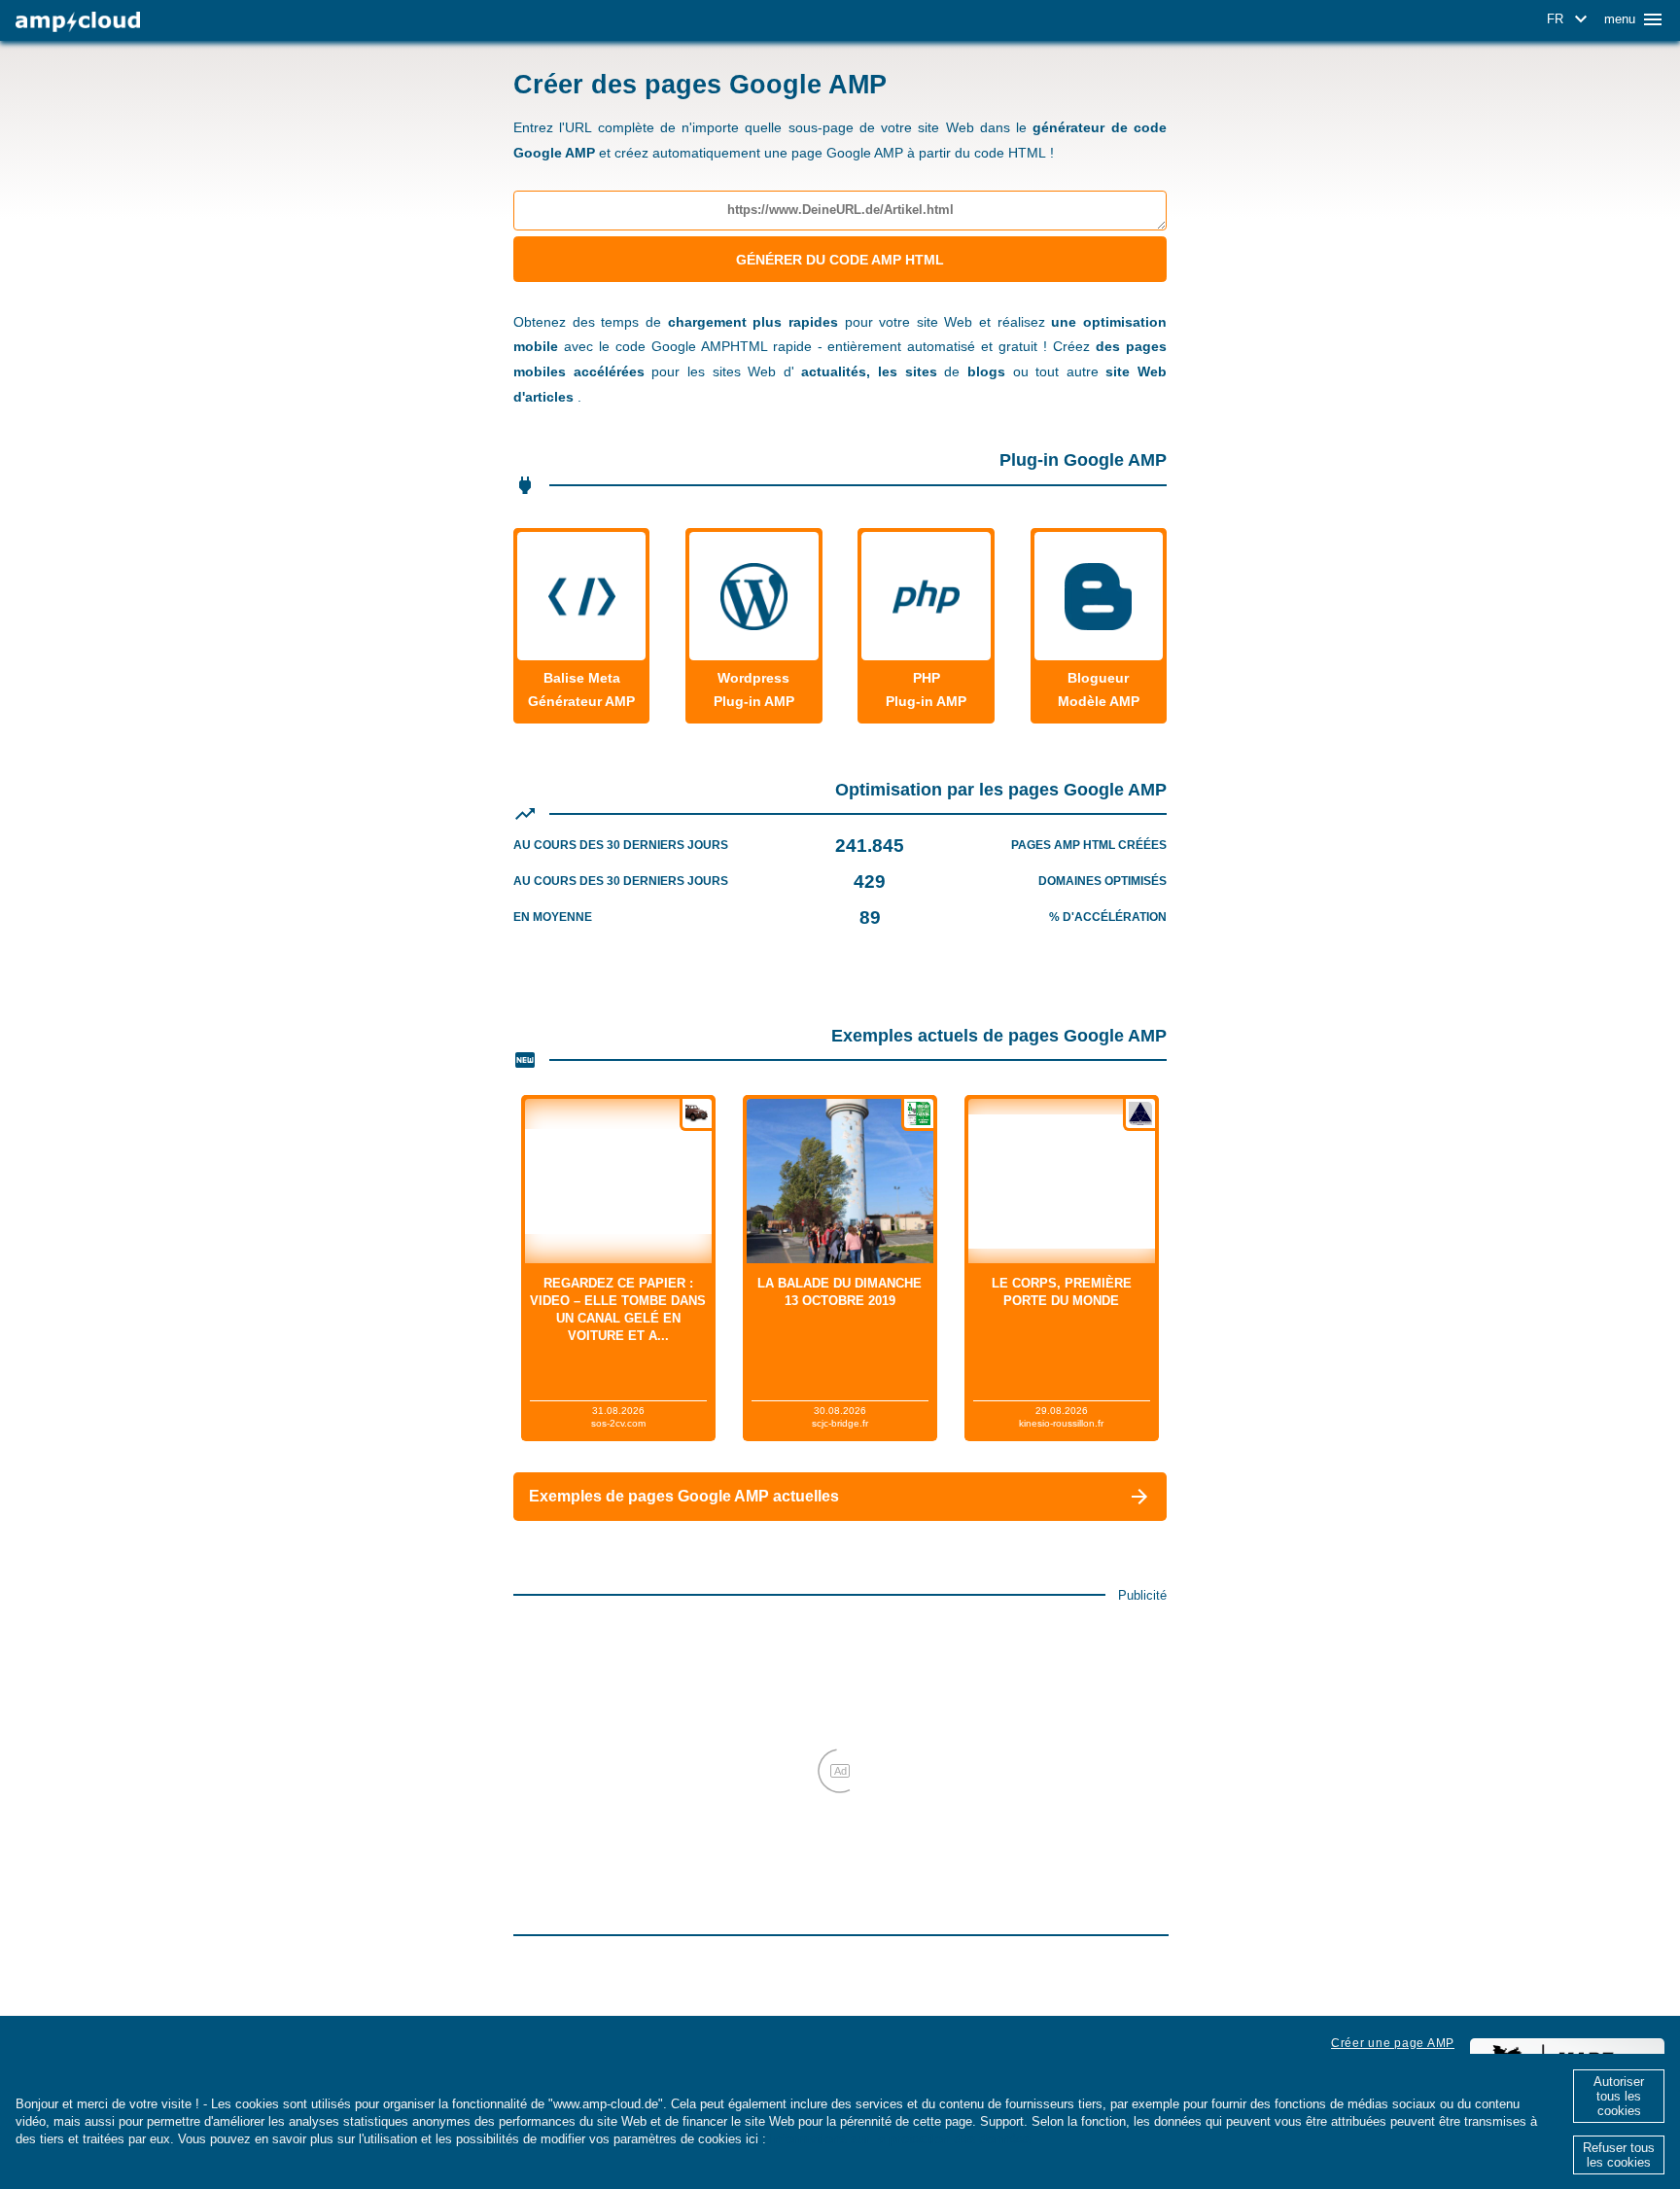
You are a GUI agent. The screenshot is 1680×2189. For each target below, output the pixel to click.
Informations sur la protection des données (900, 2139)
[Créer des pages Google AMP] (78, 22)
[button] (1570, 19)
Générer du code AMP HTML (840, 260)
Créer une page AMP (1393, 2043)
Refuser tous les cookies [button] (1619, 2155)
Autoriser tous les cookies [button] (1619, 2096)
